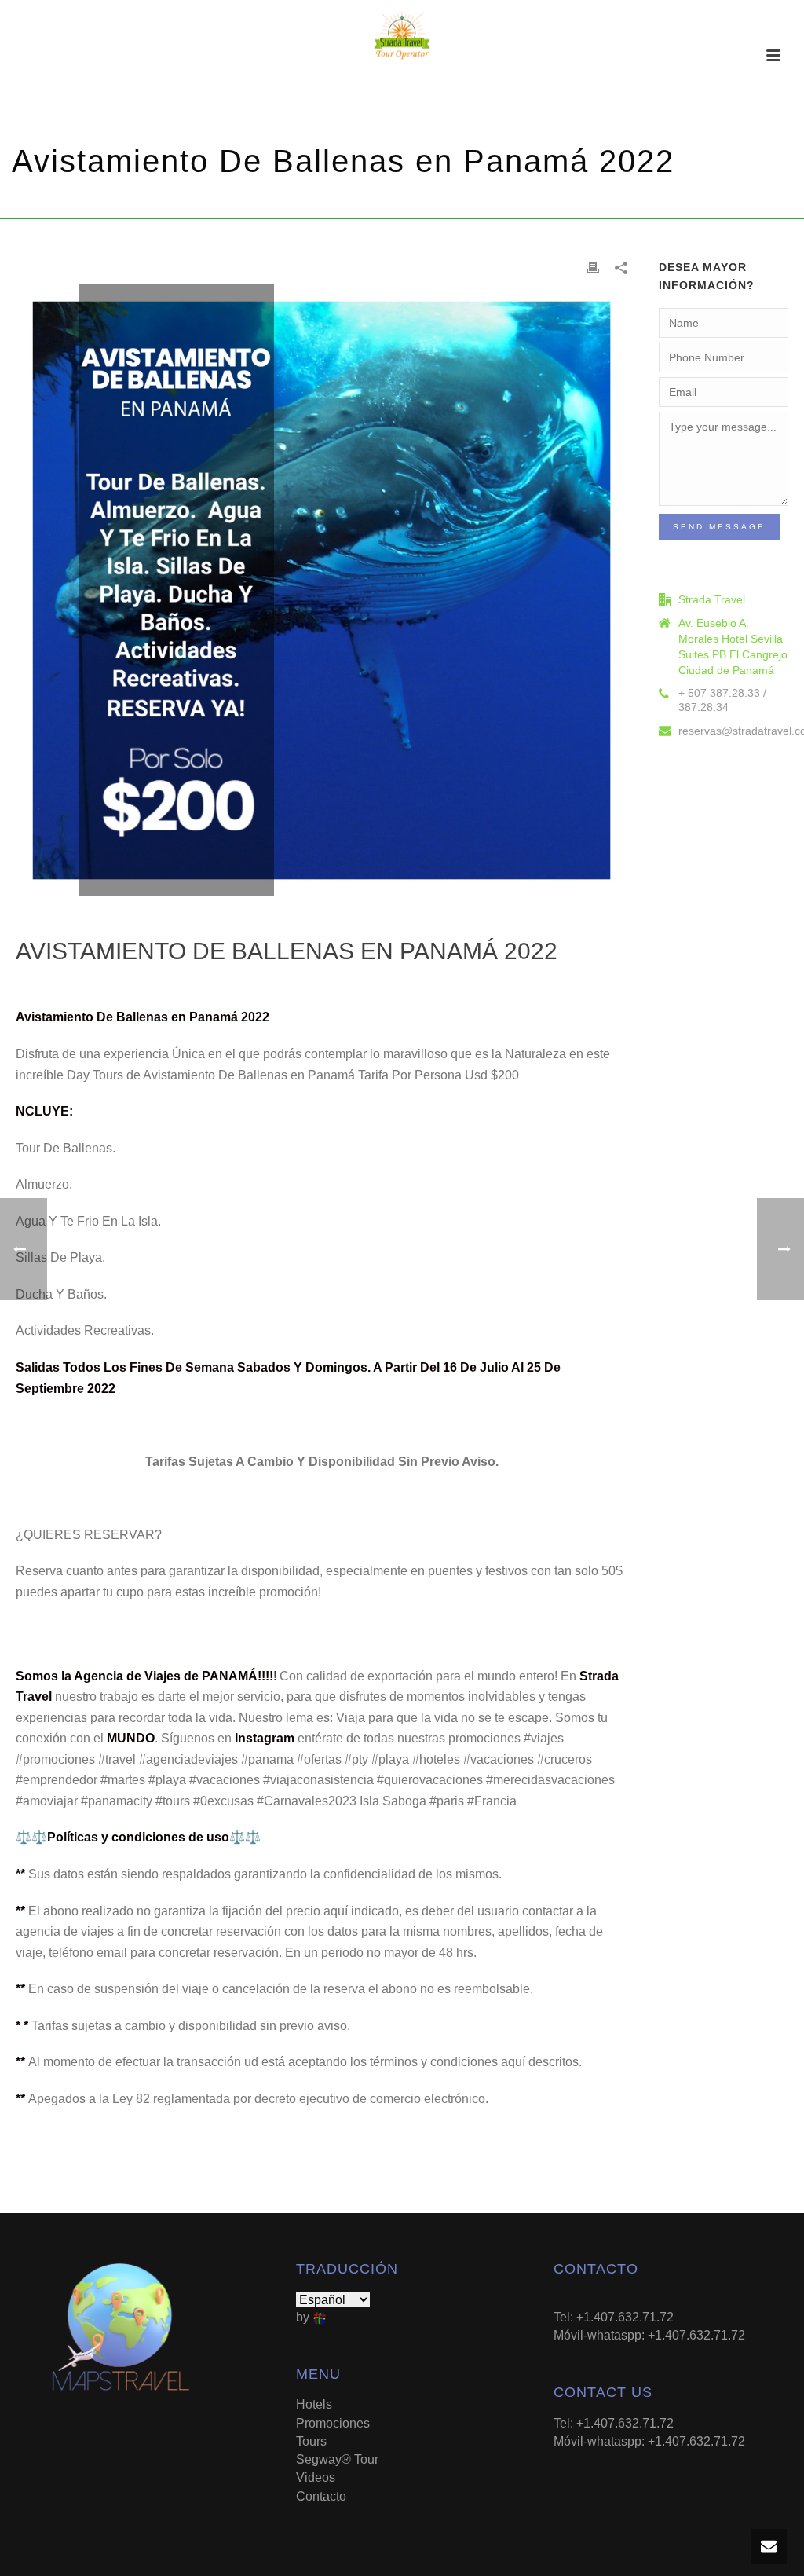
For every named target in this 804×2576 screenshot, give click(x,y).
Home (461, 204)
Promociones (518, 204)
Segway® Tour (337, 2459)
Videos (316, 2477)
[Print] (593, 267)
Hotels (314, 2404)
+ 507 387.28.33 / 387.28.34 (722, 700)
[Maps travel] (402, 35)
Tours (311, 2441)
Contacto (321, 2496)
